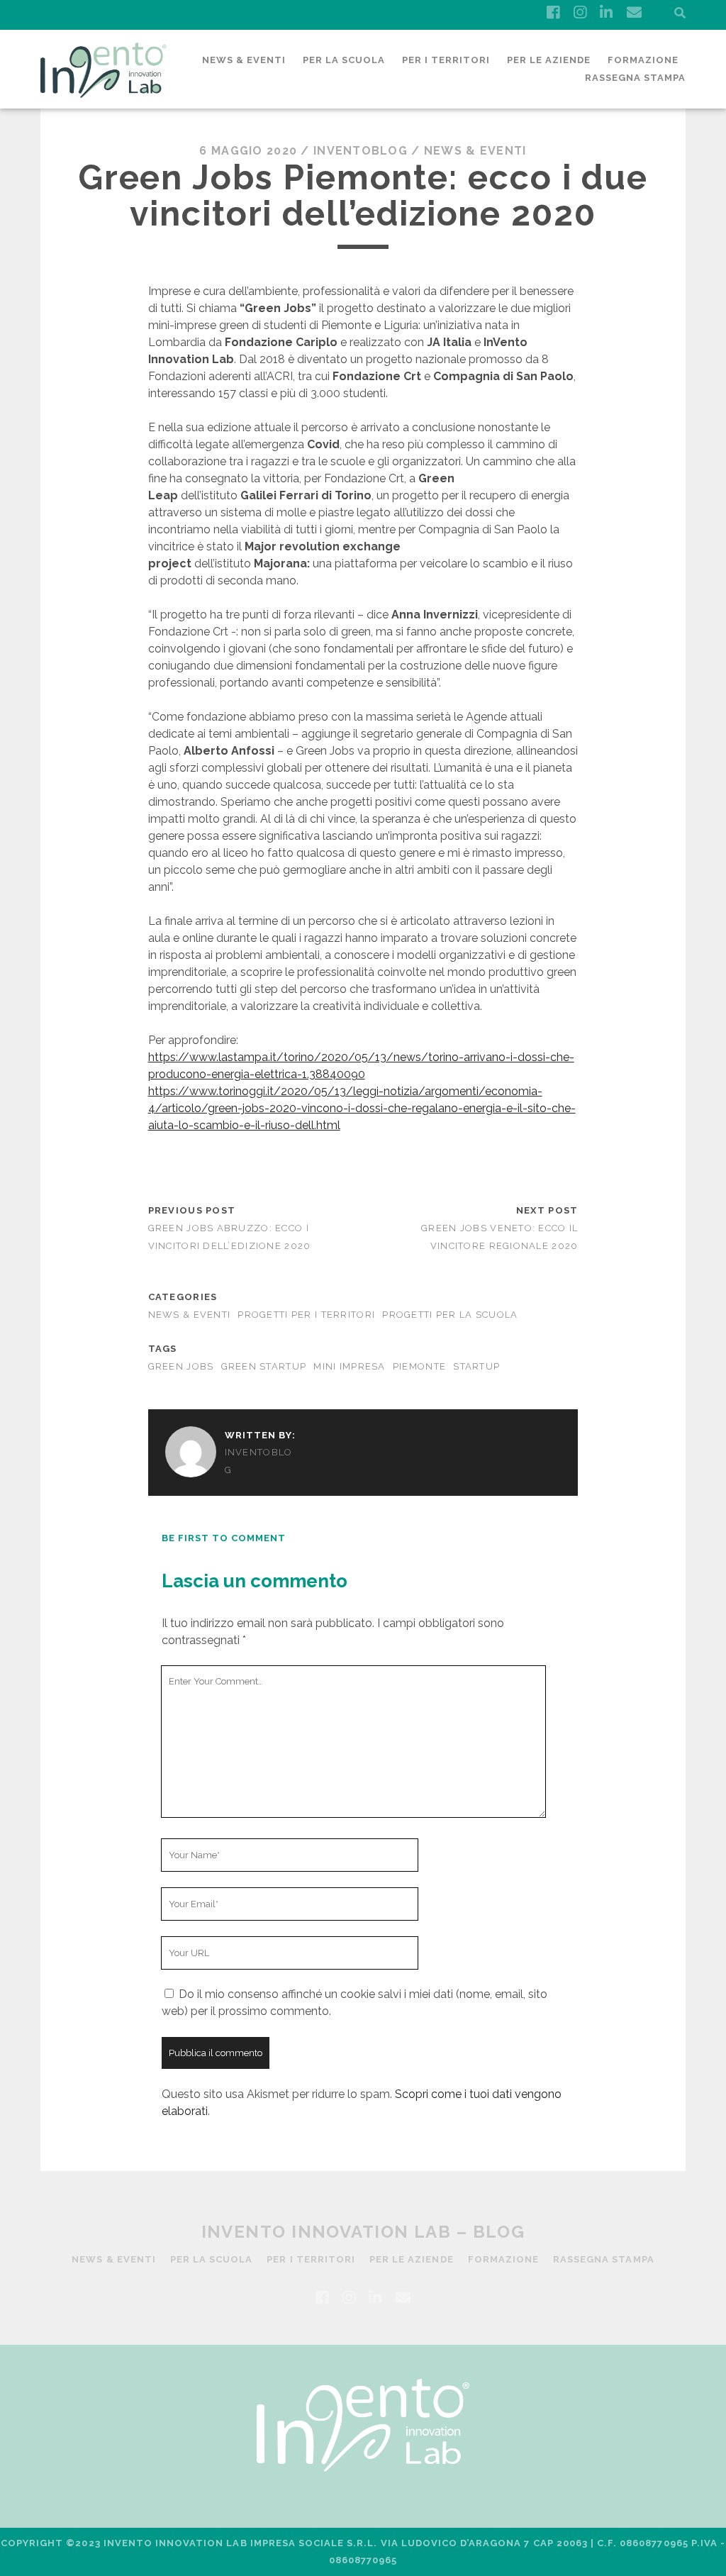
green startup (264, 1366)
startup (476, 1366)
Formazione (643, 60)
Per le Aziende (549, 60)
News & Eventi (244, 60)
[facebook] (553, 13)
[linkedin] (606, 13)
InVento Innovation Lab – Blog (363, 2232)
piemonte (419, 1366)
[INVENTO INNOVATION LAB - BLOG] (104, 91)
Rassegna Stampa (636, 78)
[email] (634, 13)
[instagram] (580, 13)
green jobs (181, 1366)
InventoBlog (361, 151)
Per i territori (446, 60)
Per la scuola (344, 60)
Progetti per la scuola (450, 1315)
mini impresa (349, 1366)
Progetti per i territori (306, 1315)
